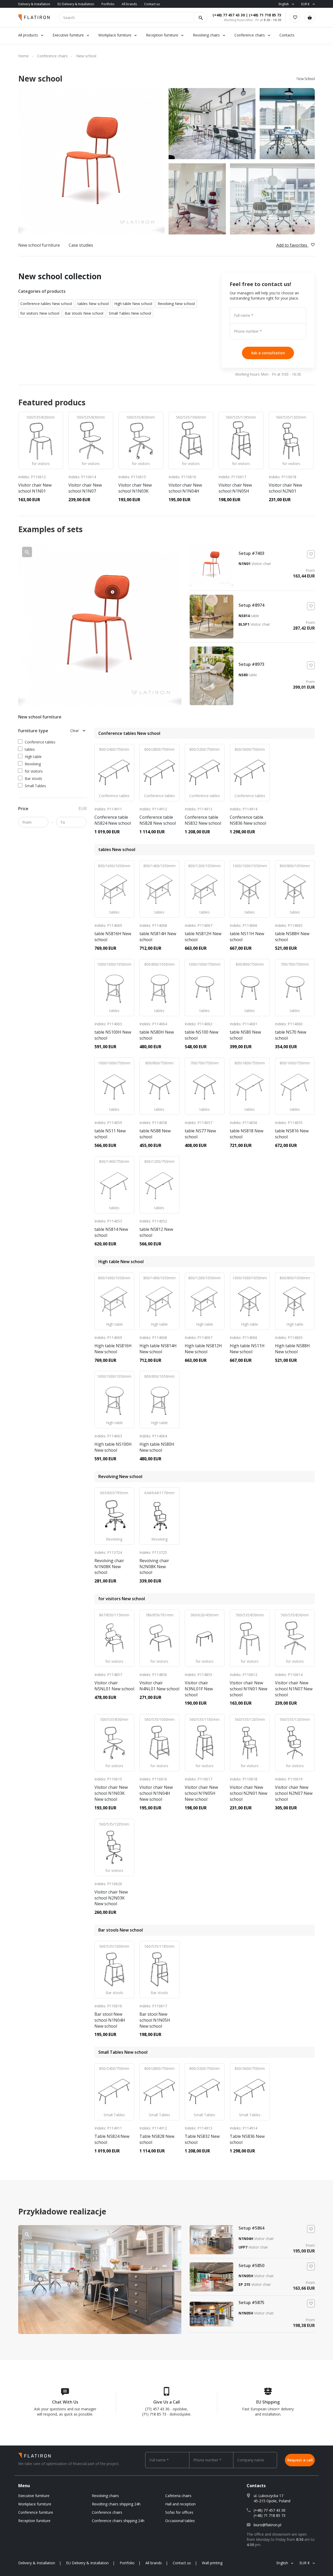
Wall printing (212, 2563)
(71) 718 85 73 (154, 2414)
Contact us (152, 4)
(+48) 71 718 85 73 (265, 15)
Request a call (300, 2460)
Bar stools (33, 778)
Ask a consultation (268, 353)
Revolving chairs (206, 35)
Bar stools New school (84, 313)
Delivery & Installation (34, 4)
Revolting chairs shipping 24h (116, 2504)
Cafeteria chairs (178, 2496)
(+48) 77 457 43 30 (229, 15)
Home (23, 56)
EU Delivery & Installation (76, 4)
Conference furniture (36, 2512)
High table (33, 757)
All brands (129, 4)
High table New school (133, 304)
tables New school (93, 304)
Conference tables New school (46, 304)
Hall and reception (180, 2504)
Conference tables (40, 742)
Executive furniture (68, 35)
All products (28, 35)
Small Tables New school (130, 313)
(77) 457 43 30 (157, 2409)
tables (30, 749)
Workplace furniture (115, 35)
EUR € (305, 4)
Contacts (287, 35)
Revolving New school (176, 304)
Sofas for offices (179, 2512)
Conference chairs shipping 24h (118, 2521)
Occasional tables (180, 2521)
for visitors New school (40, 313)
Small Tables (35, 786)
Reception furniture (163, 35)
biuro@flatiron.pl (267, 2525)
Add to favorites (292, 245)
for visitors (34, 771)
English (284, 4)
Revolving (33, 764)
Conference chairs (250, 35)
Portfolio (108, 4)
